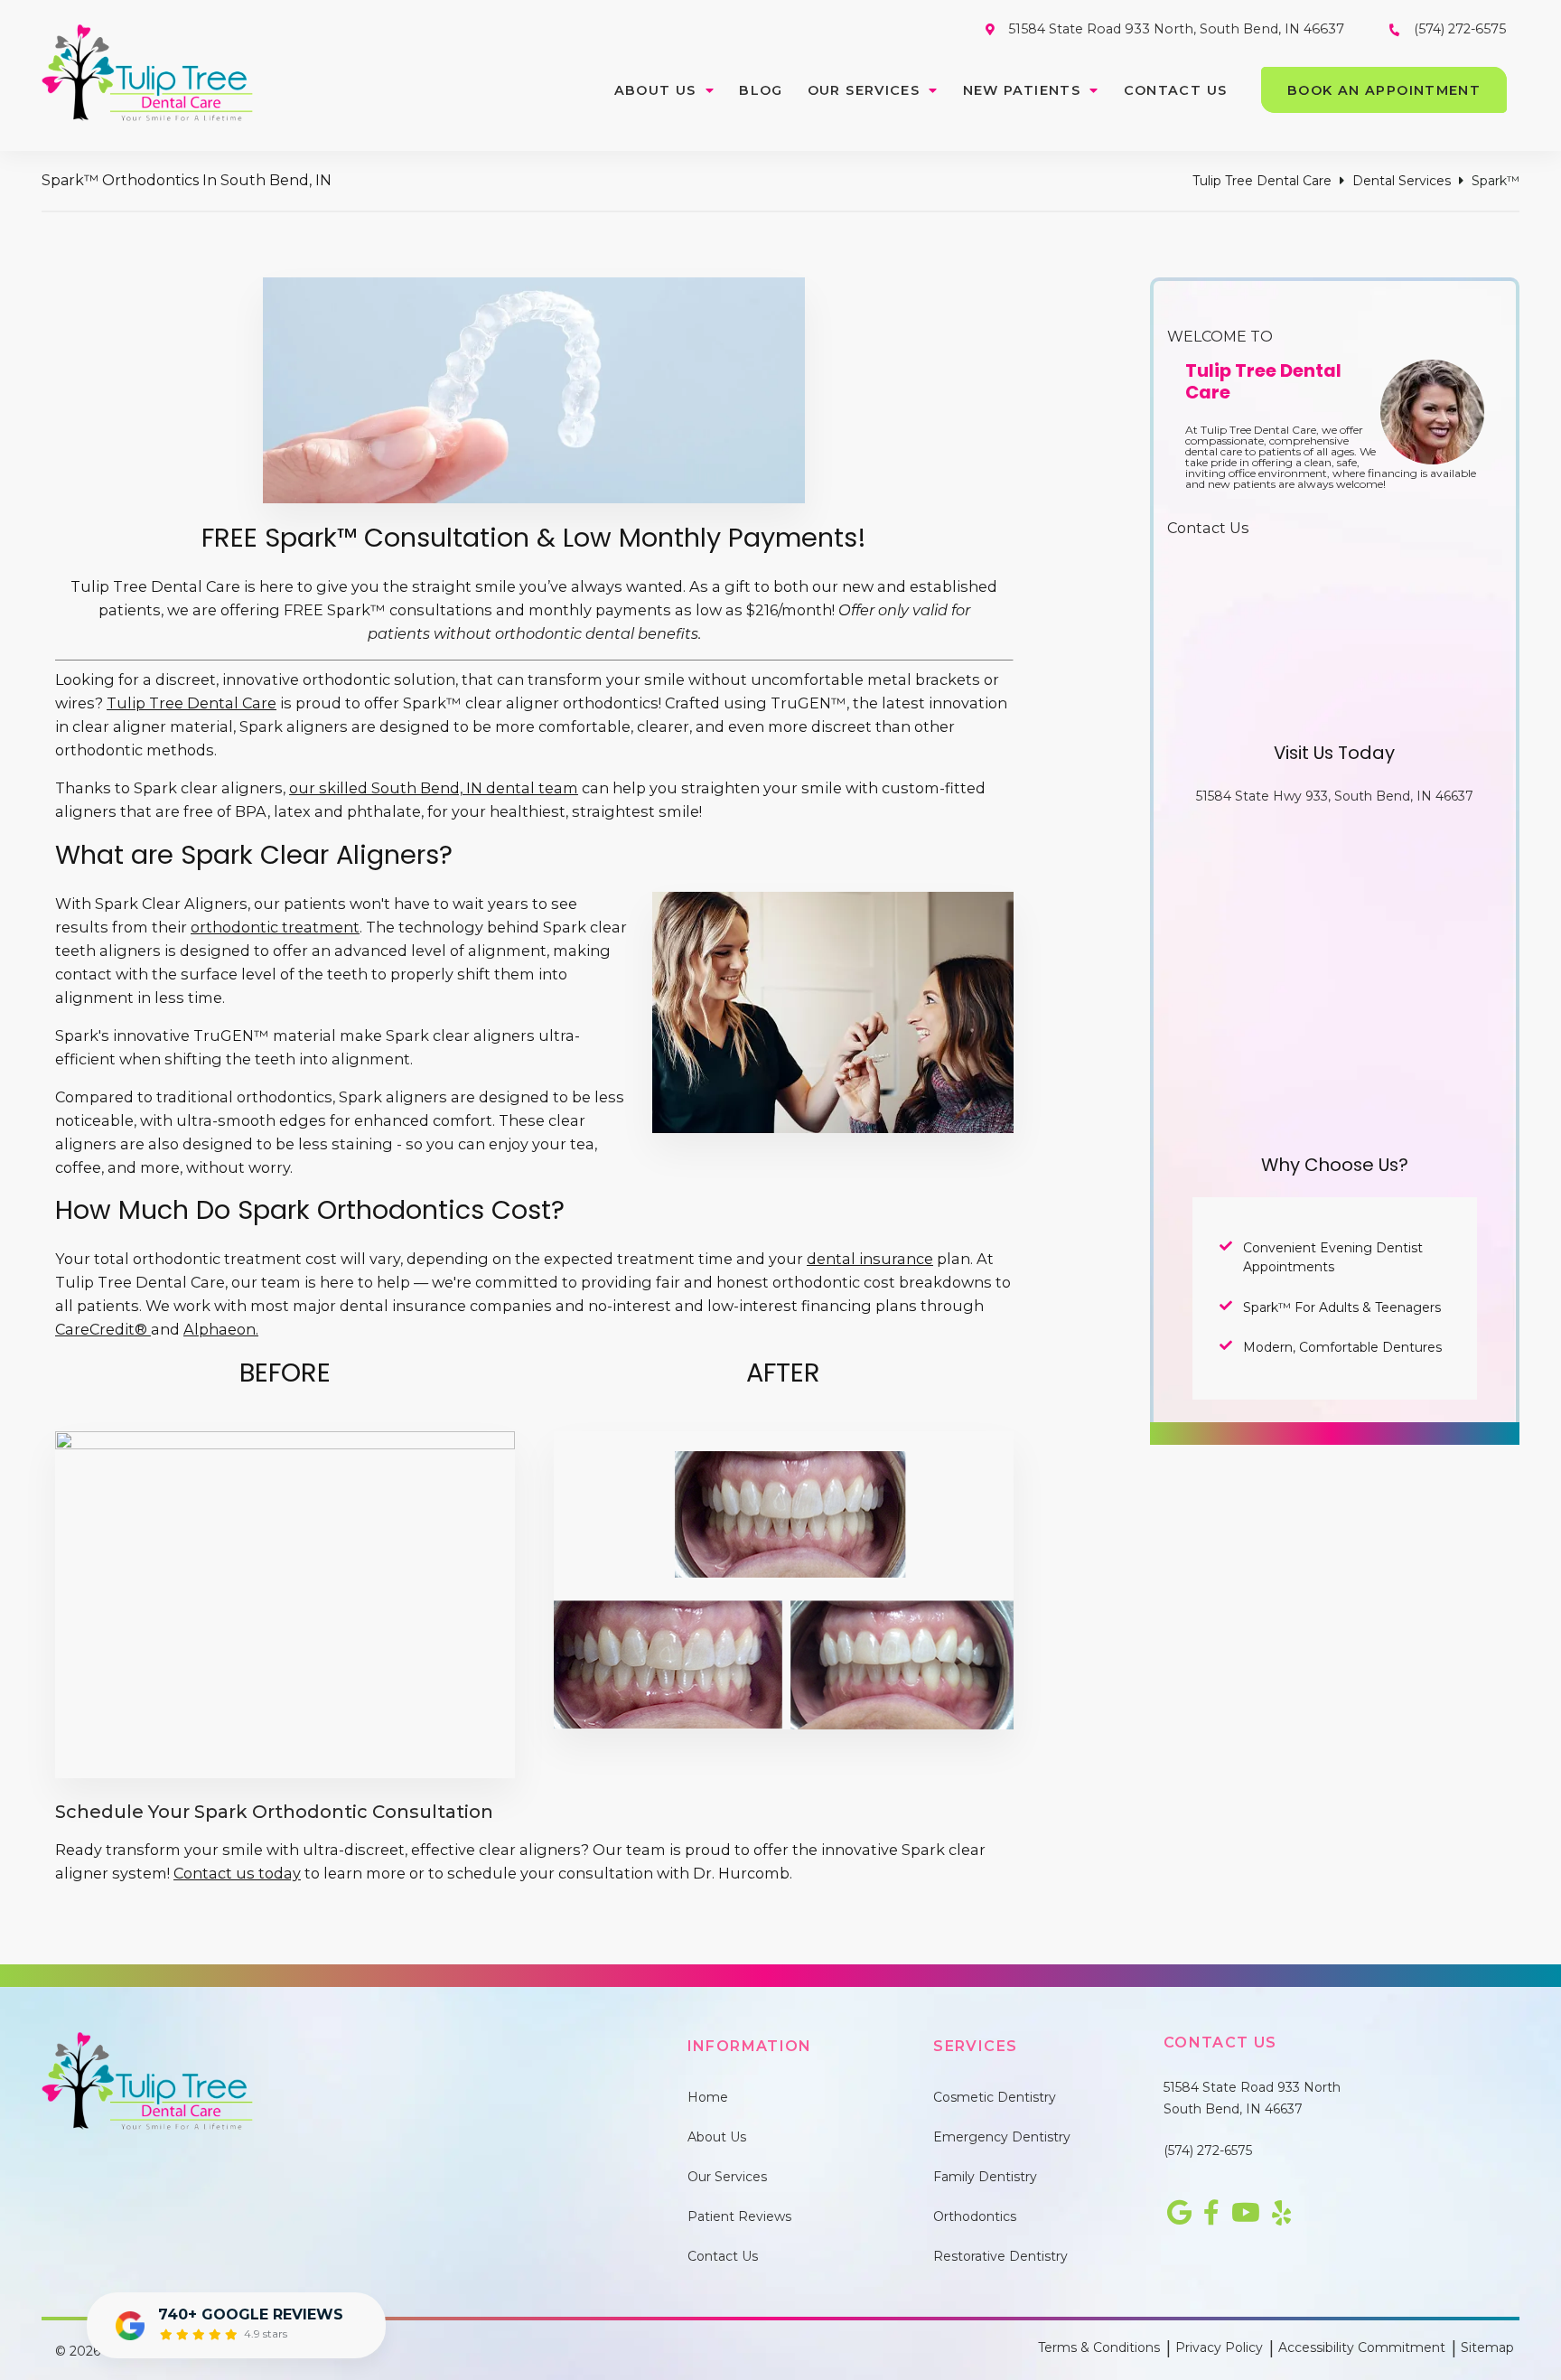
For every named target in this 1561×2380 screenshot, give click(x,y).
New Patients (1022, 90)
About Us (655, 90)
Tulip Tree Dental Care (1262, 181)
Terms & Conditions (1099, 2347)
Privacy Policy (1219, 2347)
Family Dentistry (985, 2177)
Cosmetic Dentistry (995, 2097)
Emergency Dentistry (1002, 2137)
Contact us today (237, 1873)
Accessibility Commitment (1362, 2347)
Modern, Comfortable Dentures (1342, 1347)
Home (708, 2097)
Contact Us (1176, 90)
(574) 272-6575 (1208, 2150)
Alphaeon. (221, 1329)
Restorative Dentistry (1000, 2256)
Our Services (864, 90)
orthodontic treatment (275, 927)
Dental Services (1402, 181)
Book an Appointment (1384, 90)
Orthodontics (975, 2216)
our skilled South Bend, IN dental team (434, 788)
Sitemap (1487, 2347)
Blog (761, 90)
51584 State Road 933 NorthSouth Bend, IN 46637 (1252, 2098)
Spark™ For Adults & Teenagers (1342, 1307)
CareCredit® (103, 1329)
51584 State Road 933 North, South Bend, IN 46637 (1176, 29)
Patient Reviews (739, 2216)
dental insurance (870, 1259)
